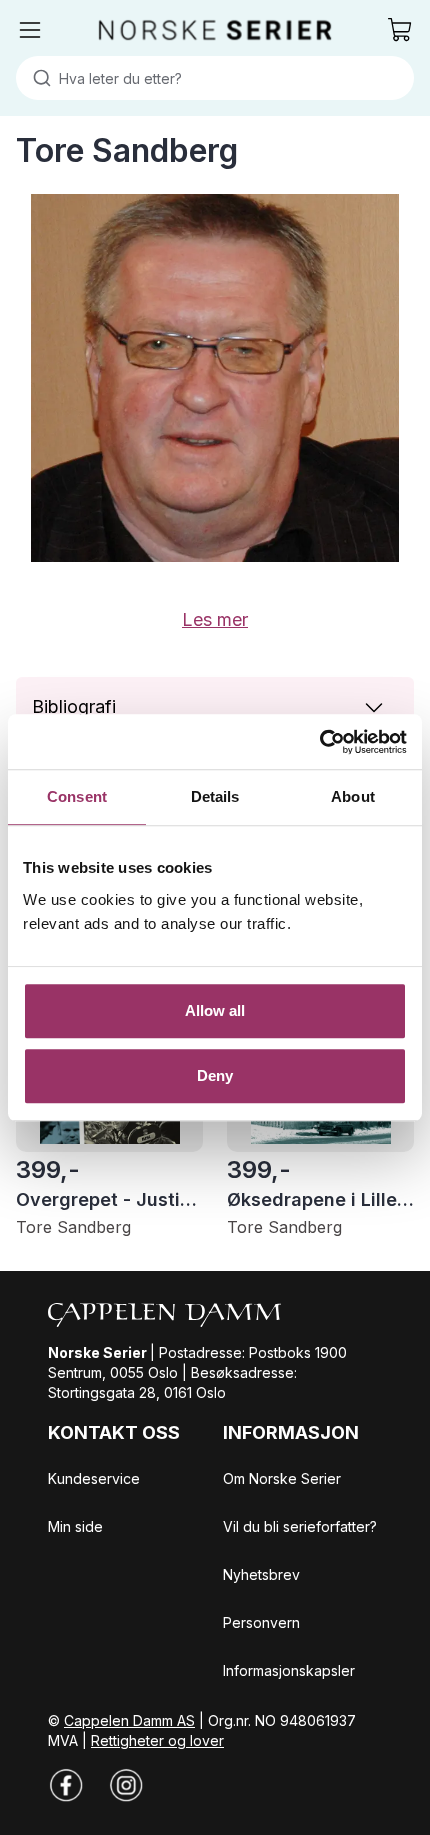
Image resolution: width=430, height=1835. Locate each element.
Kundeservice (94, 1478)
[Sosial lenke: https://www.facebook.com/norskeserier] (66, 1785)
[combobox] (215, 78)
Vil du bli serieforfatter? (300, 1526)
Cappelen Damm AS (129, 1720)
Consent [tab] (77, 796)
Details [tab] (215, 796)
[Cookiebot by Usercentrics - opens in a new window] (319, 742)
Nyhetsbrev (261, 1574)
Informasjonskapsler (289, 1670)
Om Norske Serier (282, 1478)
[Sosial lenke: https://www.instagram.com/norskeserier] (126, 1785)
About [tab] (353, 796)
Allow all (215, 1010)
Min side (75, 1526)
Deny (215, 1075)
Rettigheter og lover (157, 1740)
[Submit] (37, 78)
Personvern (261, 1622)
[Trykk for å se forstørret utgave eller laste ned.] (215, 378)
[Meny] (30, 30)
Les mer (215, 619)
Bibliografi (74, 706)
